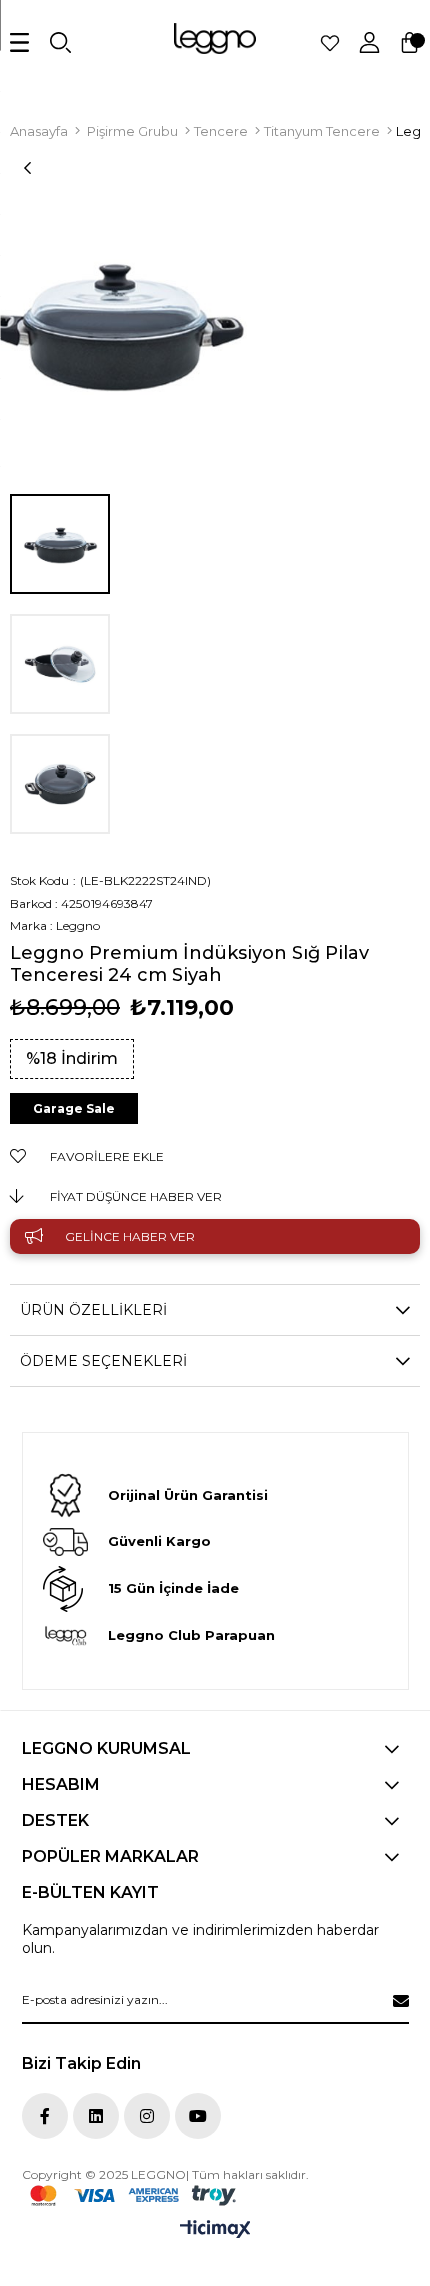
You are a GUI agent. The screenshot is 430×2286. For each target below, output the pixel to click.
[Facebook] (45, 2116)
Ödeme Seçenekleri (103, 1361)
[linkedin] (96, 2116)
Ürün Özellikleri (93, 1310)
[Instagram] (147, 2116)
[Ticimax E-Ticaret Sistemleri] (215, 2230)
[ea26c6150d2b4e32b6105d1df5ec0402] (133, 2195)
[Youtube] (198, 2116)
